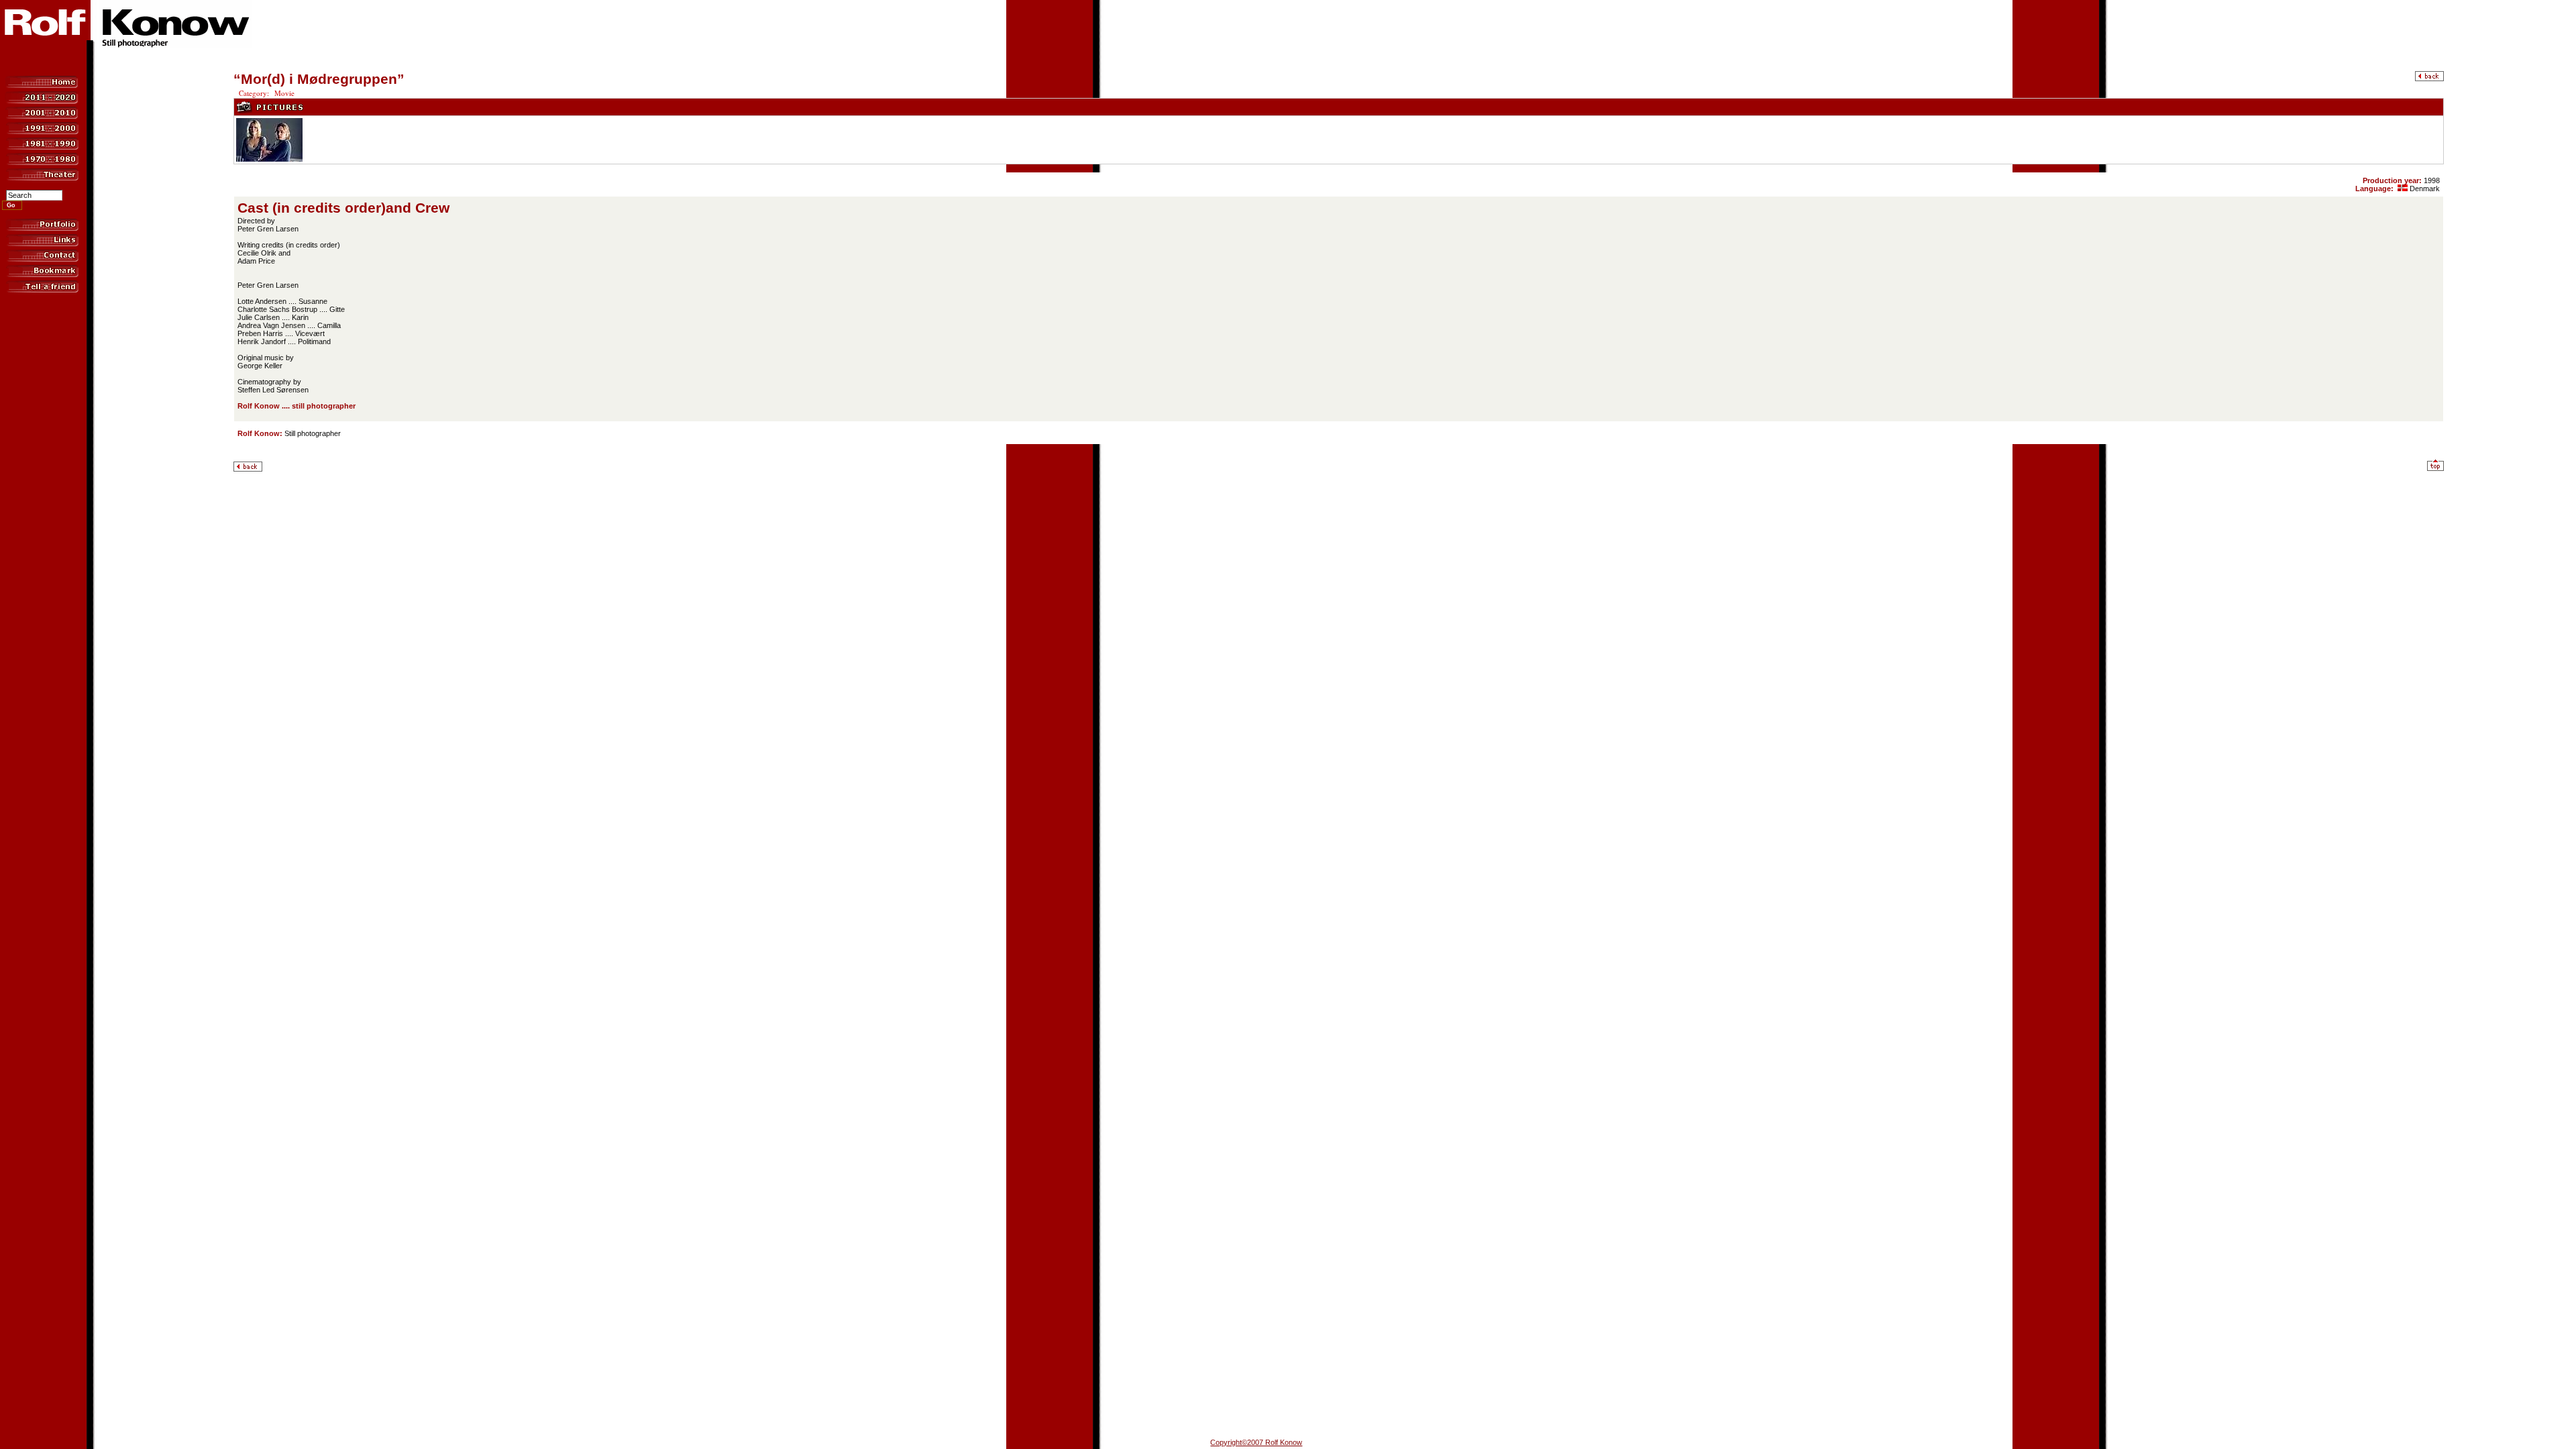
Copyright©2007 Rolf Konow (1256, 1442)
